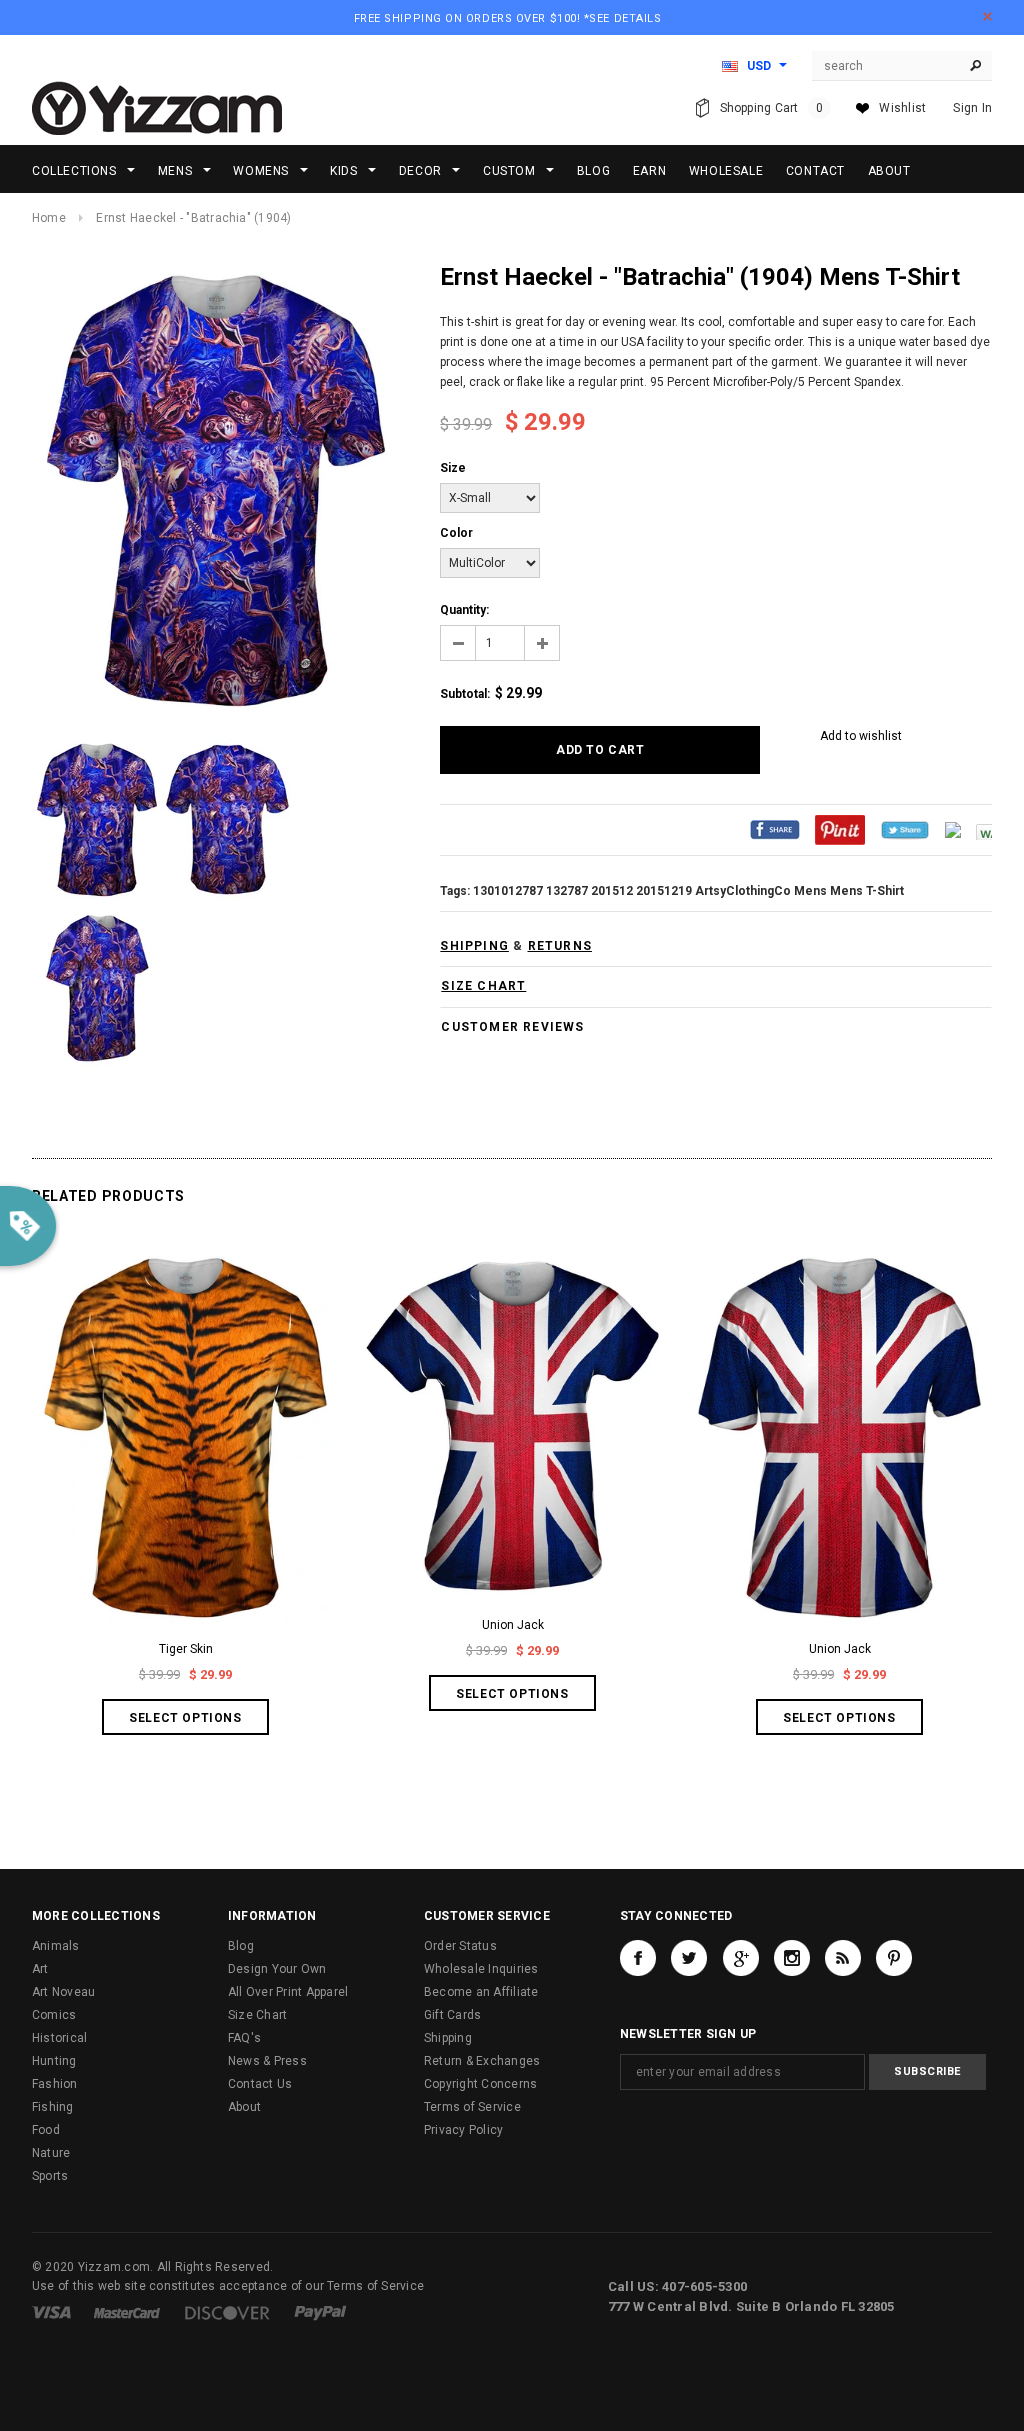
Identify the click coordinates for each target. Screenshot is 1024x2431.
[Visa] (51, 2312)
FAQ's (244, 2038)
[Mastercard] (127, 2312)
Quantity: (464, 610)
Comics (54, 2015)
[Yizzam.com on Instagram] (792, 1958)
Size (453, 468)
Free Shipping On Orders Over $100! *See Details (508, 18)
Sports (50, 2176)
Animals (56, 1946)
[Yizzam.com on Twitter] (689, 1958)
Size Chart (257, 2015)
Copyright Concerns (480, 2084)
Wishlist (902, 108)
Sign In (972, 108)
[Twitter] (905, 829)
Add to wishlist (861, 736)
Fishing (53, 2107)
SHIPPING (474, 946)
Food (46, 2130)
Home (49, 218)
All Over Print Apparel (288, 1992)
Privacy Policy (463, 2130)
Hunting (54, 2061)
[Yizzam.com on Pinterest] (894, 1958)
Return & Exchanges (482, 2061)
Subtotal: (465, 694)
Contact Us (260, 2084)
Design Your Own (277, 1969)
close (987, 16)
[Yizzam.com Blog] (843, 1958)
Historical (59, 2038)
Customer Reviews (512, 1027)
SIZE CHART (483, 986)
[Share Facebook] (775, 829)
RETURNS (560, 946)
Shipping (448, 2038)
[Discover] (227, 2312)
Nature (51, 2153)
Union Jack (513, 1625)
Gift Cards (452, 2015)
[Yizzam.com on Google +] (741, 1958)
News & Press (267, 2061)
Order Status (460, 1946)
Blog (241, 1946)
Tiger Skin (186, 1649)
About (244, 2107)
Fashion (55, 2084)
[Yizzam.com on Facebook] (638, 1958)
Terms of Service (472, 2107)
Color (456, 533)
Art (40, 1969)
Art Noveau (63, 1992)
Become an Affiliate (481, 1992)
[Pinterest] (840, 829)
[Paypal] (320, 2312)
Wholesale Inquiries (481, 1969)
